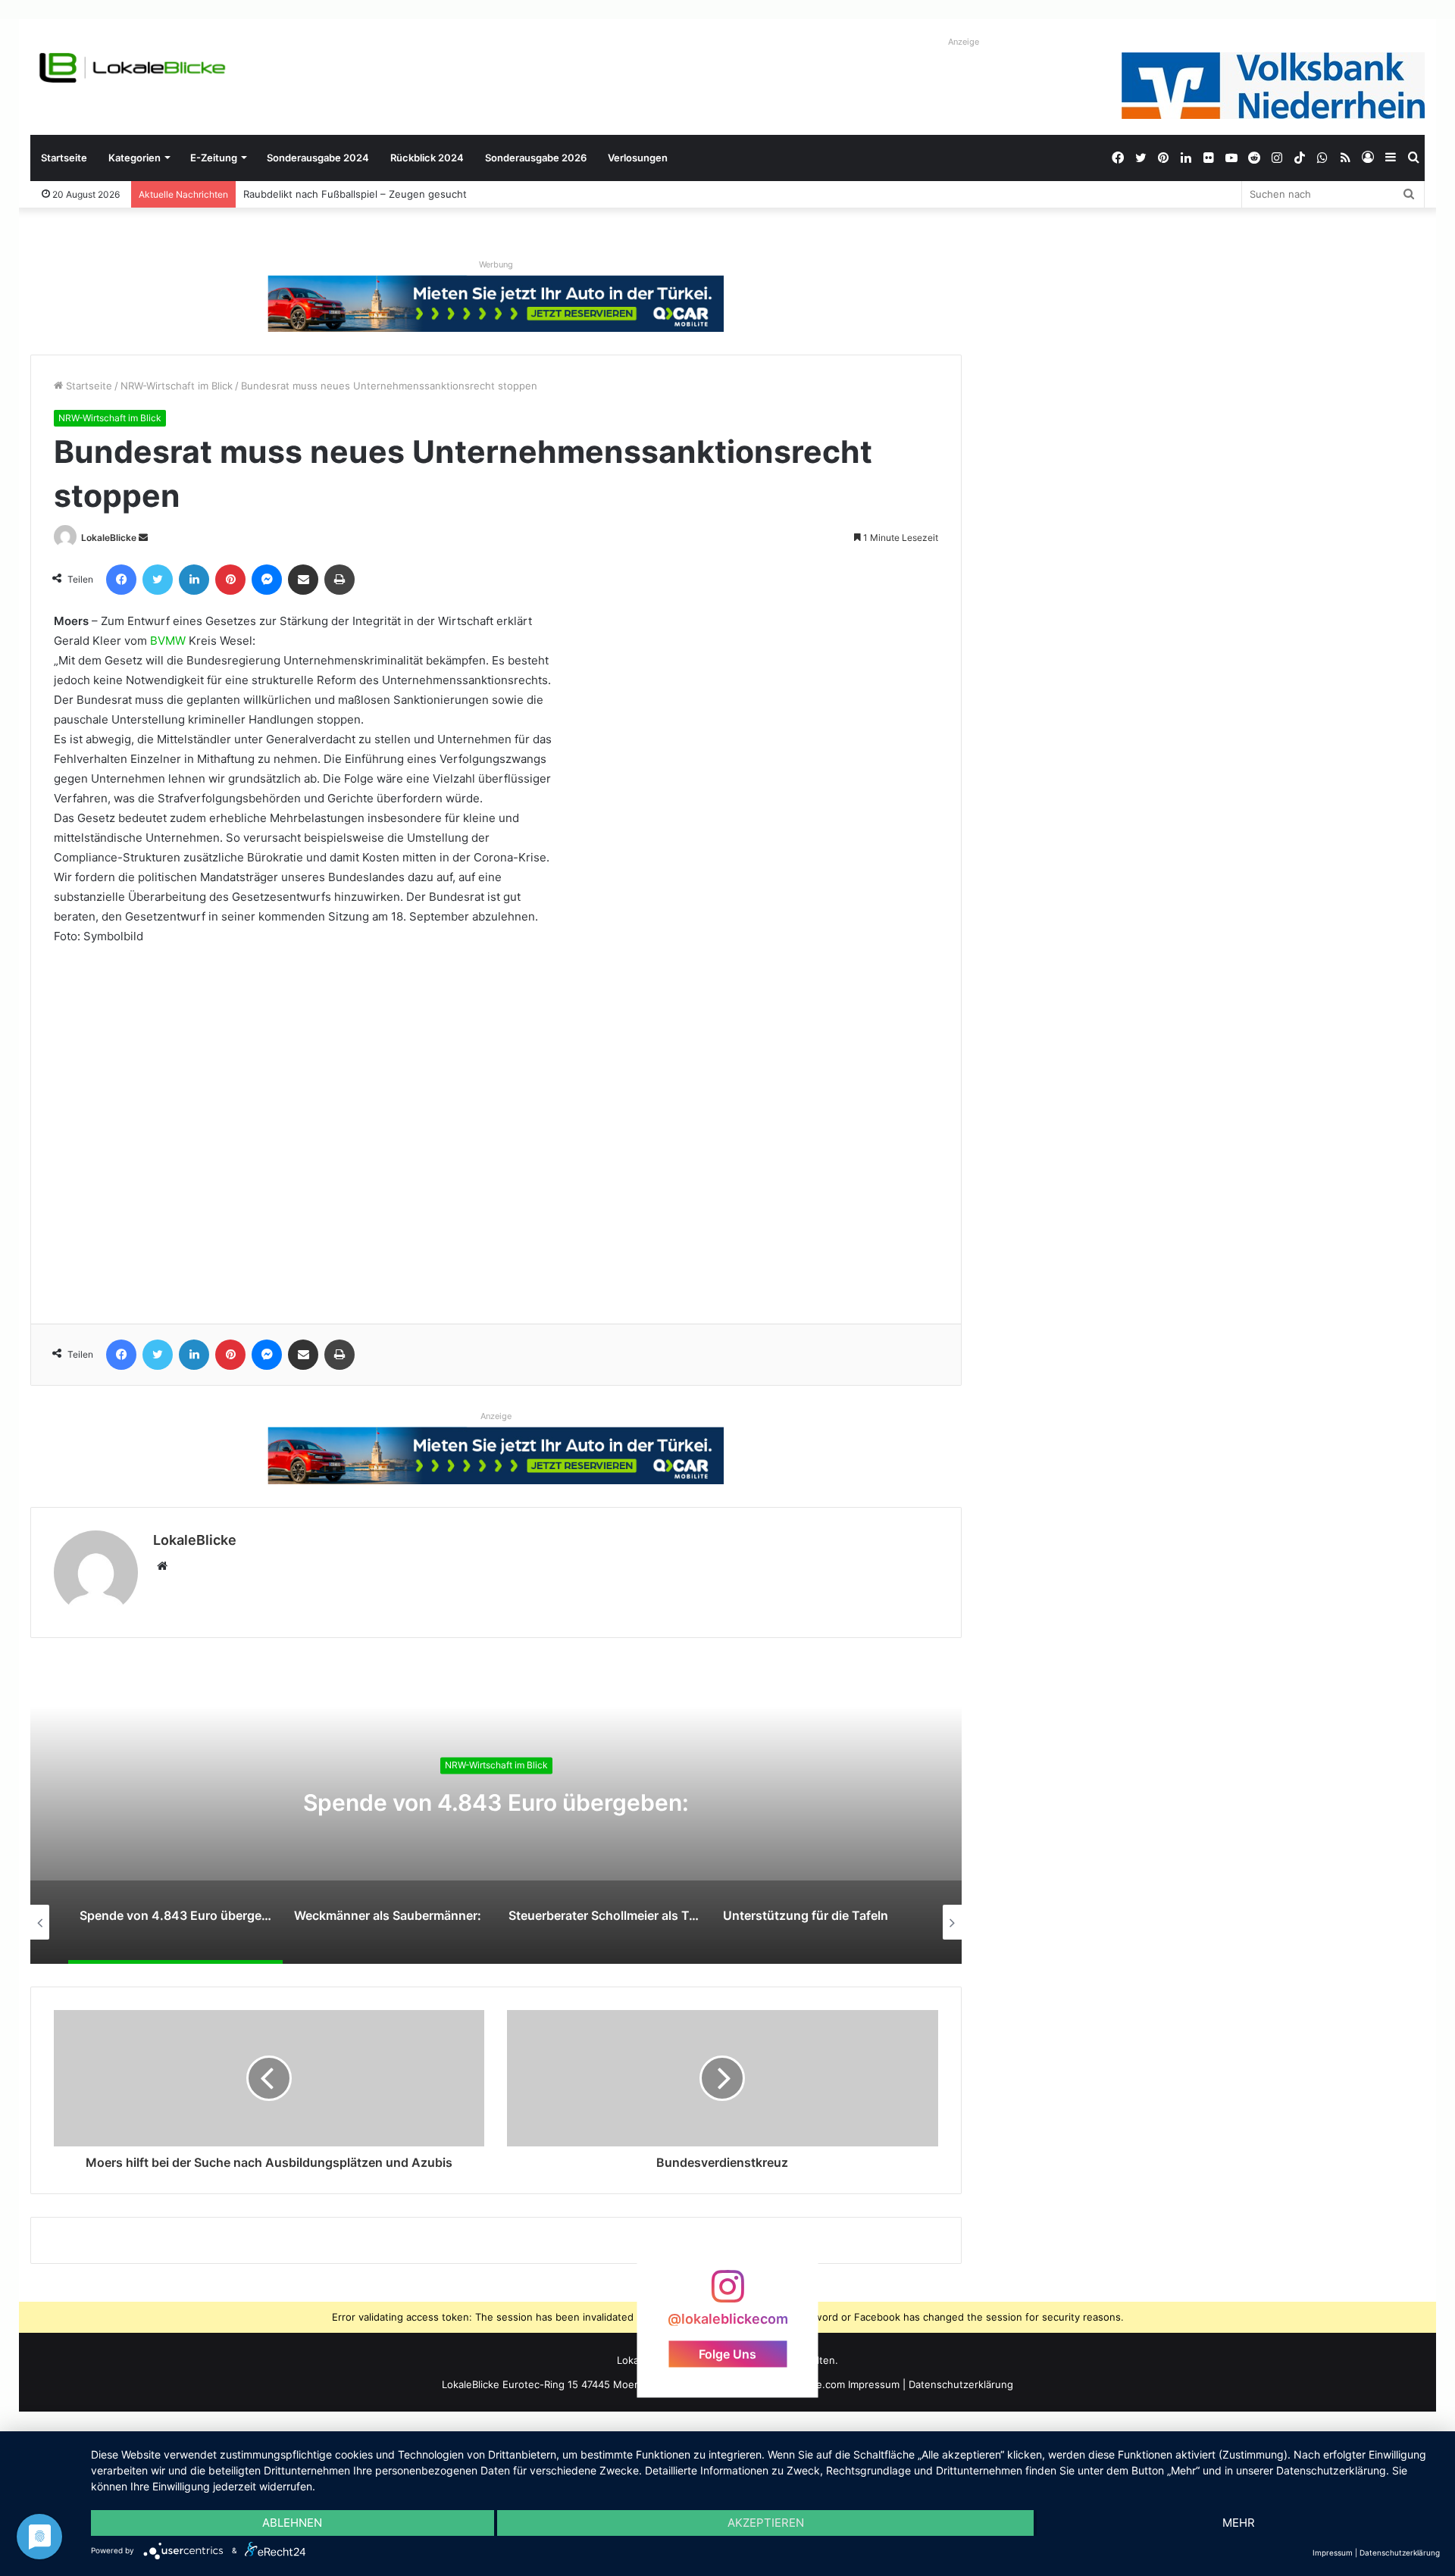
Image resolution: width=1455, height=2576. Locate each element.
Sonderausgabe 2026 (536, 158)
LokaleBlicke (109, 538)
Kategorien (135, 158)
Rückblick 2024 (427, 158)
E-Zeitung (214, 158)
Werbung (496, 264)
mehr (1239, 2523)
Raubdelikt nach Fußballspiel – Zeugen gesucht (355, 194)
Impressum (874, 2384)
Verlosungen (638, 158)
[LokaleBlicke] (133, 68)
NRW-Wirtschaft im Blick (177, 386)
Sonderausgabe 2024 (318, 158)
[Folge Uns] (727, 2294)
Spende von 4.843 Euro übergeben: (496, 1802)
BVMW (168, 641)
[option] (496, 1812)
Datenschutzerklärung (961, 2384)
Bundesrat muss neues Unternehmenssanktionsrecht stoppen (708, 916)
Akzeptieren (766, 2523)
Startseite (64, 158)
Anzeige (964, 42)
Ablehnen (292, 2523)
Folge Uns (727, 2354)
